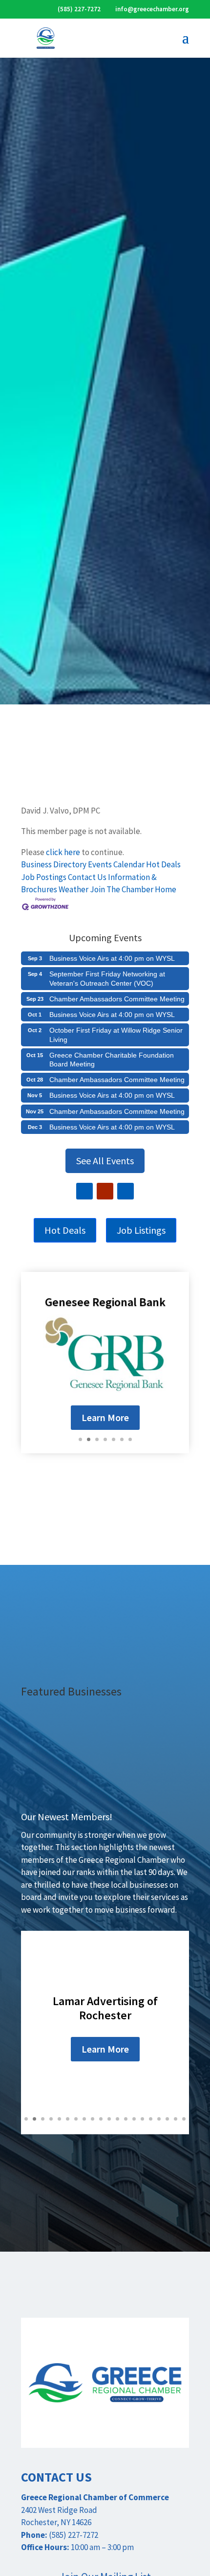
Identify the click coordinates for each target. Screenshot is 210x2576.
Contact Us (87, 877)
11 (109, 2119)
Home (166, 889)
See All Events (105, 1161)
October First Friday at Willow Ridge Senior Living (116, 1035)
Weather (73, 889)
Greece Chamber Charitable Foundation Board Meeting (112, 1060)
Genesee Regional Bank (105, 1302)
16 (151, 2119)
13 (126, 2119)
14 (134, 2119)
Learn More (105, 1417)
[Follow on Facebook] (84, 1191)
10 (101, 2119)
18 (167, 2119)
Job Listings (141, 1230)
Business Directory (54, 864)
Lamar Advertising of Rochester (105, 2008)
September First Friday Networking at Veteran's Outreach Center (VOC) (107, 978)
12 (117, 2119)
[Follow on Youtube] (105, 1191)
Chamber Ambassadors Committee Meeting (117, 999)
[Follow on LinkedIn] (126, 1191)
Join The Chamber (122, 889)
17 (159, 2119)
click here (63, 852)
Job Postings (44, 877)
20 (184, 2119)
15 (142, 2119)
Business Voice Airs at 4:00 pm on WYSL (112, 958)
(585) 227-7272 (79, 9)
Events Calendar (116, 864)
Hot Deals (163, 864)
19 (176, 2119)
